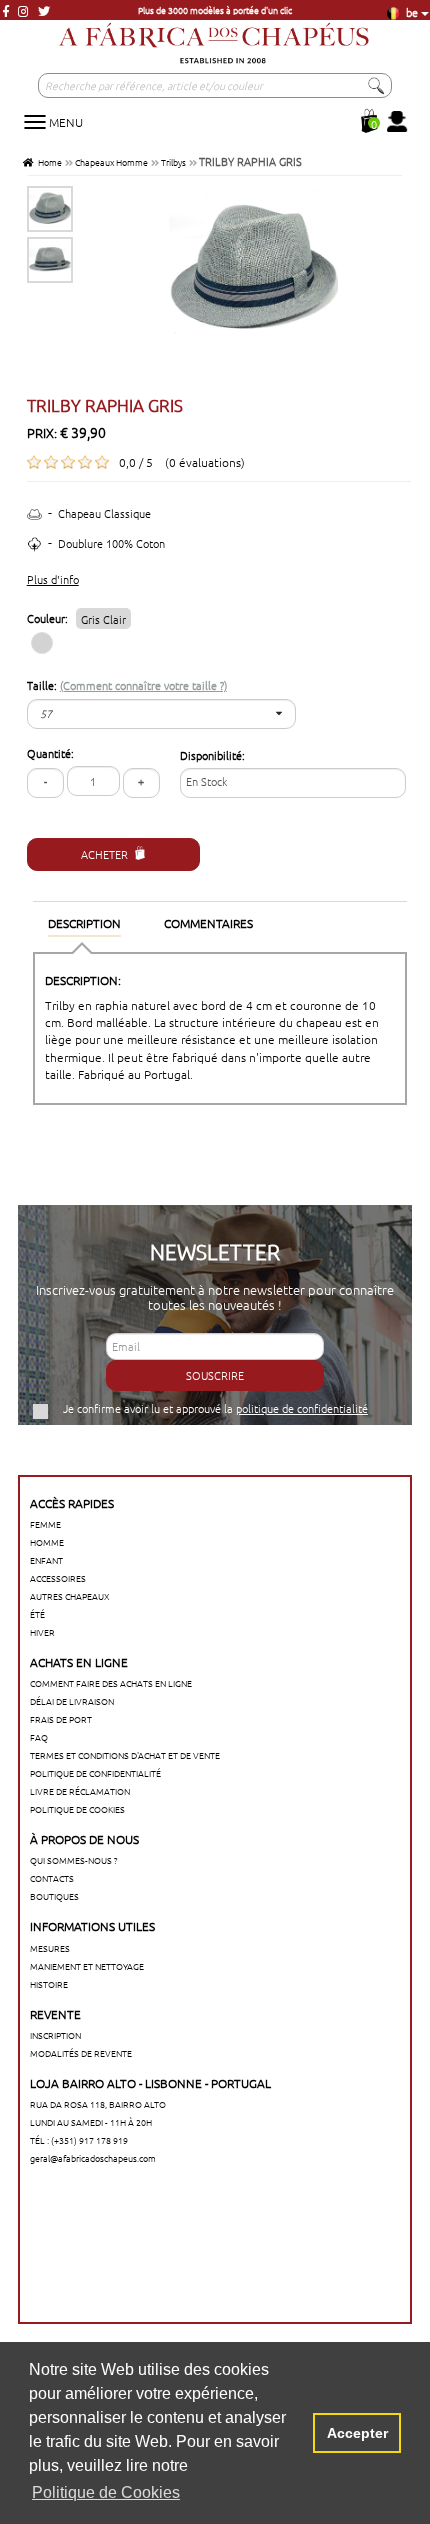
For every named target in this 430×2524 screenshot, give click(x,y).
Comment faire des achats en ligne (111, 1682)
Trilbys (173, 161)
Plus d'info (53, 579)
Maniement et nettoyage (87, 1965)
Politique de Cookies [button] (106, 2492)
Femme (45, 1523)
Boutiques (54, 1895)
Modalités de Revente (81, 2052)
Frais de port (61, 1718)
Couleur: (76, 618)
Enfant (46, 1559)
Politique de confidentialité (95, 1772)
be (410, 12)
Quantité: (50, 753)
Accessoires (58, 1577)
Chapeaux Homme (111, 161)
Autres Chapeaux (69, 1595)
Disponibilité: (212, 755)
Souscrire (215, 1375)
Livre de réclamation (80, 1790)
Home (48, 161)
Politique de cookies (77, 1808)
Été (37, 1613)
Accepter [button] (357, 2433)
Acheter (104, 854)
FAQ (39, 1736)
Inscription (55, 2034)
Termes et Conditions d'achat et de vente (125, 1754)
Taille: (127, 685)
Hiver (42, 1631)
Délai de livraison (72, 1700)
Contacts (52, 1877)
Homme (47, 1541)
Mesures (50, 1947)
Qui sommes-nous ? (73, 1859)
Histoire (49, 1983)
